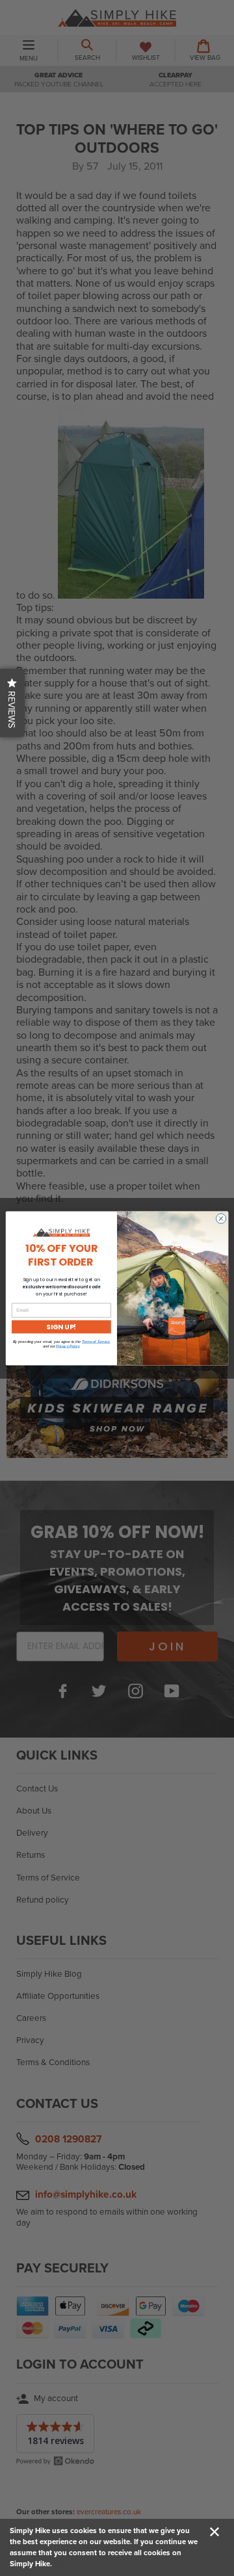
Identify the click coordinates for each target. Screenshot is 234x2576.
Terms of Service (96, 1341)
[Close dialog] (221, 1218)
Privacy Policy (68, 1346)
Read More (72, 2564)
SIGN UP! (61, 1326)
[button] (12, 703)
